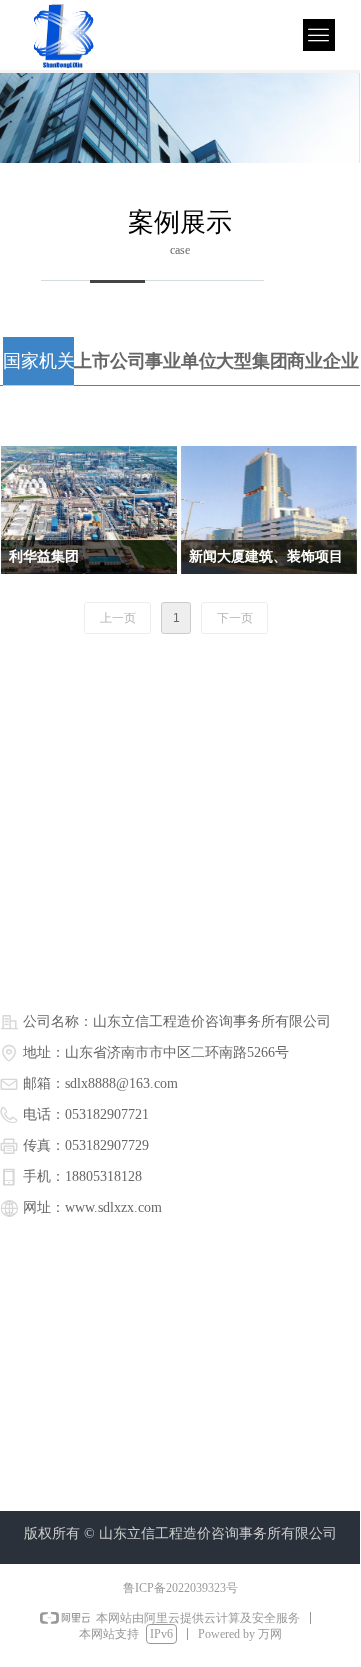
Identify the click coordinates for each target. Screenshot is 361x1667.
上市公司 (110, 361)
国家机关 (39, 361)
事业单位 (181, 361)
